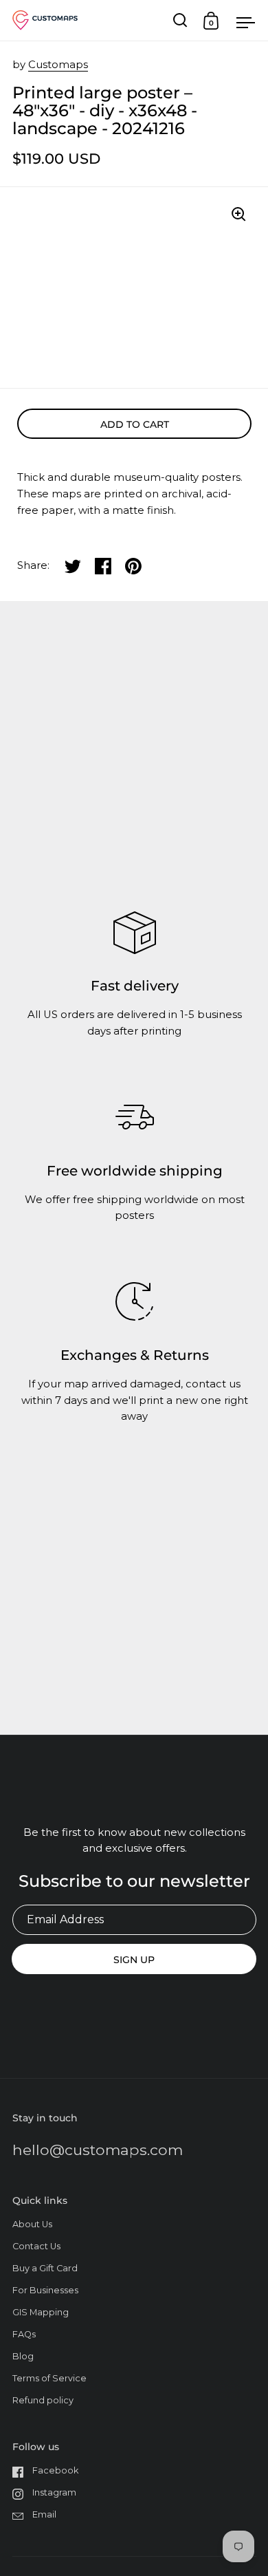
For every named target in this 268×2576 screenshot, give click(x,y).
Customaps (58, 65)
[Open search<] (180, 20)
